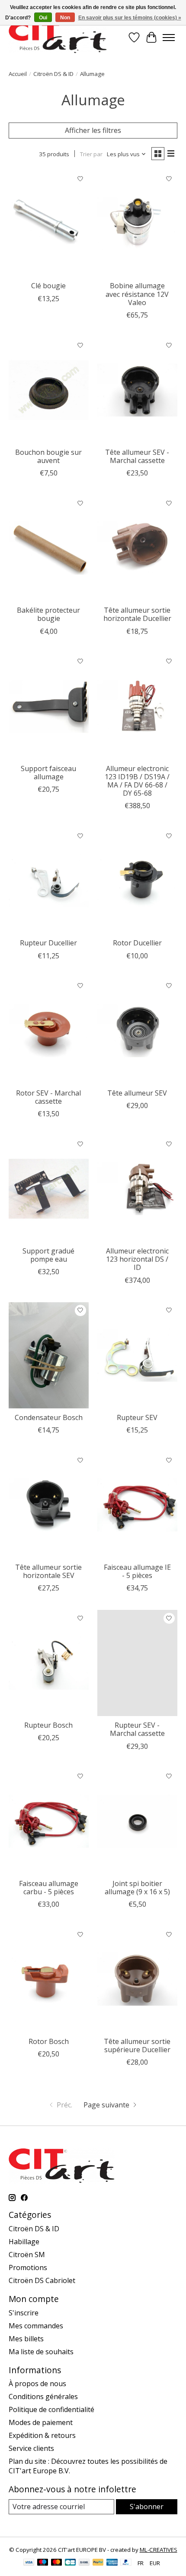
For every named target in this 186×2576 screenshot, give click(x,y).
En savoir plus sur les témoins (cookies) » (130, 18)
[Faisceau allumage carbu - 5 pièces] (49, 1821)
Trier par (91, 154)
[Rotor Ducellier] (137, 881)
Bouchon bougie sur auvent (48, 456)
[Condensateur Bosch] (49, 1355)
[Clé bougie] (49, 224)
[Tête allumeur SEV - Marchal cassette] (137, 390)
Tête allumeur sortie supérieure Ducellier (137, 2045)
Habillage (24, 2242)
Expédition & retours (42, 2435)
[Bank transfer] (84, 2563)
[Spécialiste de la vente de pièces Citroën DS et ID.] (58, 37)
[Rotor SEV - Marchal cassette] (49, 1031)
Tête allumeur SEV (137, 1093)
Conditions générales (43, 2396)
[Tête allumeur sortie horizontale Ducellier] (137, 548)
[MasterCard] (57, 2563)
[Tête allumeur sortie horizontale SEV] (49, 1505)
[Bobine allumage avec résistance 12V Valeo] (137, 224)
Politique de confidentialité (51, 2409)
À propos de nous (37, 2384)
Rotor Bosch (49, 2041)
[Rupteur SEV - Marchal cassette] (137, 1663)
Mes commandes (36, 2326)
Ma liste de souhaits (41, 2352)
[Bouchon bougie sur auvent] (49, 390)
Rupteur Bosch (48, 1725)
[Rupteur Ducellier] (49, 881)
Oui (43, 18)
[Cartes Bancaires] (70, 2563)
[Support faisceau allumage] (49, 706)
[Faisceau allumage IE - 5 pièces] (137, 1505)
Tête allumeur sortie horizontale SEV (48, 1571)
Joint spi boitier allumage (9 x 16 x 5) (137, 1888)
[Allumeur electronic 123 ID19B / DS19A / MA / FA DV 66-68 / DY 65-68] (137, 706)
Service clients (31, 2448)
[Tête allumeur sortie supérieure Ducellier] (137, 1979)
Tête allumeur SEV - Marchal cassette (137, 456)
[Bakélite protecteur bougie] (49, 548)
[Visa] (29, 2563)
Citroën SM (27, 2255)
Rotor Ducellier (137, 943)
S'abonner (147, 2507)
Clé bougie (48, 286)
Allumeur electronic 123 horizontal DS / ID (137, 1259)
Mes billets (26, 2339)
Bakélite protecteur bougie (48, 614)
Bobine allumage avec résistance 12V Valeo (137, 294)
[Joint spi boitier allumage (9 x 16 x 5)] (137, 1821)
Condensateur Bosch (49, 1417)
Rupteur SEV (137, 1417)
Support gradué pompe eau (48, 1255)
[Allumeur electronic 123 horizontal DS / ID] (137, 1189)
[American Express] (112, 2563)
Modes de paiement (41, 2422)
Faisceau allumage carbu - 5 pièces (49, 1888)
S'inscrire (24, 2313)
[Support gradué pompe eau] (49, 1189)
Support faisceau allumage (48, 773)
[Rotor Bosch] (49, 1979)
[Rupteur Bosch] (49, 1663)
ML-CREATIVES (159, 2550)
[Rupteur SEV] (137, 1355)
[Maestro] (43, 2563)
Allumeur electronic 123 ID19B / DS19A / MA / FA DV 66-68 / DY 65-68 (137, 781)
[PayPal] (98, 2563)
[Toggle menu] (169, 38)
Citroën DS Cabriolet (42, 2280)
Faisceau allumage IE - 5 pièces (137, 1571)
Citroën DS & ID (53, 74)
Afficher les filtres (93, 130)
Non (65, 18)
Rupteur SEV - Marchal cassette (137, 1729)
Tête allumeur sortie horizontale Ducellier (137, 614)
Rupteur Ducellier (48, 943)
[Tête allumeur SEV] (137, 1031)
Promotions (28, 2267)
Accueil (18, 74)
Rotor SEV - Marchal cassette (48, 1097)
